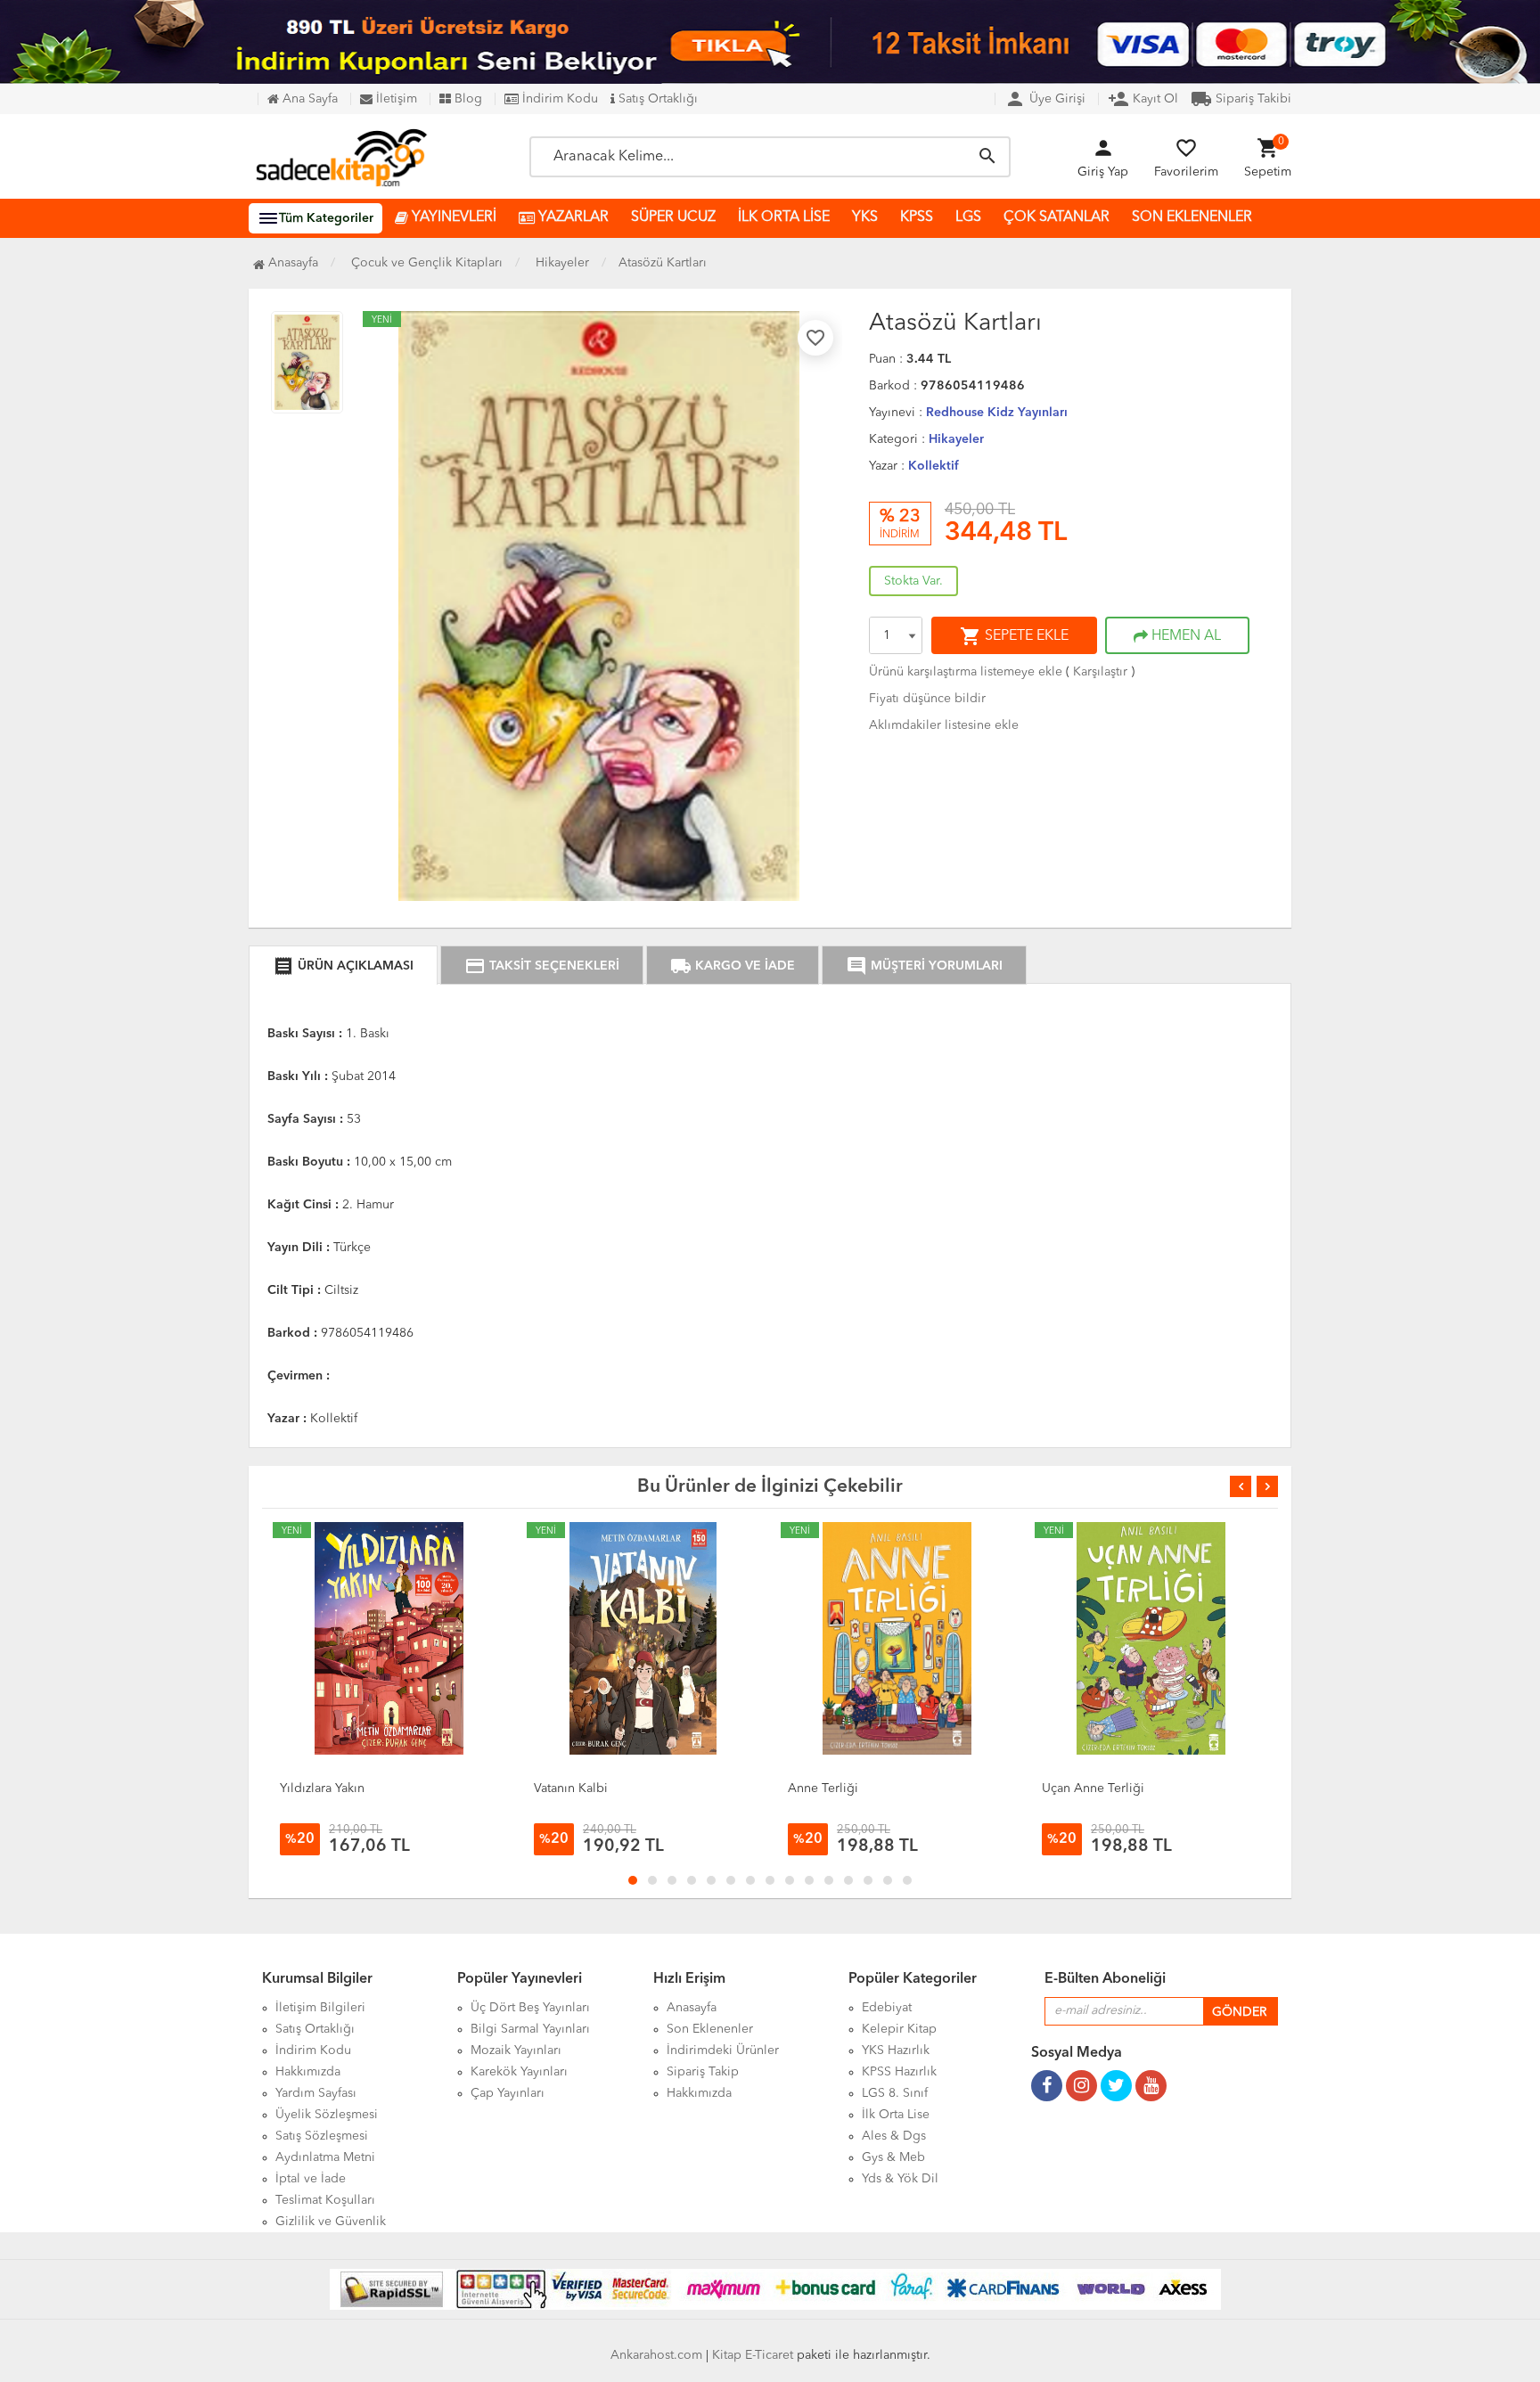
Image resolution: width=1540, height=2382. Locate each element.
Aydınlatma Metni (325, 2157)
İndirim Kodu (558, 99)
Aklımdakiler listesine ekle (944, 725)
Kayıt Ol (1143, 99)
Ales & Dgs (894, 2136)
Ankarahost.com (656, 2355)
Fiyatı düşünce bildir (927, 699)
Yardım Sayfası (316, 2093)
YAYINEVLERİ (452, 217)
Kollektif (934, 466)
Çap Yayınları (508, 2093)
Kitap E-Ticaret (753, 2355)
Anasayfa (291, 263)
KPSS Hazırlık (899, 2072)
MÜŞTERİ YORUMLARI (924, 966)
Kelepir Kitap (899, 2029)
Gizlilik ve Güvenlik (331, 2222)
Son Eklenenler (710, 2029)
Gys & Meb (893, 2157)
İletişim (395, 99)
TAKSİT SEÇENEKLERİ (542, 966)
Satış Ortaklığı (656, 99)
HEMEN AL (1184, 636)
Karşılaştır (1100, 672)
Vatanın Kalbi (571, 1789)
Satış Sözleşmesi (322, 2136)
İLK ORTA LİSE (784, 217)
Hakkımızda (308, 2072)
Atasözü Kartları (663, 263)
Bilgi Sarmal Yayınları (530, 2029)
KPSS (917, 217)
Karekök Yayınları (519, 2072)
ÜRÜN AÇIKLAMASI (343, 966)
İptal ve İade (311, 2179)
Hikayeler (956, 439)
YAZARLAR (572, 217)
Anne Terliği (823, 1789)
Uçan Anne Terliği (1093, 1789)
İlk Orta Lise (896, 2115)
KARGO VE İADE (733, 966)
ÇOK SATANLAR (1057, 217)
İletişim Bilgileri (320, 2008)
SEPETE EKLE (1014, 636)
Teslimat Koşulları (325, 2200)
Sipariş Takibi (1241, 99)
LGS (968, 217)
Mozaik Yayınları (516, 2050)
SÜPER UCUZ (673, 217)
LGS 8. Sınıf (895, 2093)
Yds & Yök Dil (900, 2179)
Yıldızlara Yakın (322, 1789)
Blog (467, 99)
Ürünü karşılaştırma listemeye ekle (966, 672)
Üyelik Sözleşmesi (327, 2115)
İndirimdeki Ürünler (723, 2050)
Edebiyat (887, 2008)
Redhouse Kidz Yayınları (997, 413)
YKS (865, 217)
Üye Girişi (1045, 99)
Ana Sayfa (308, 99)
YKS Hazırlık (896, 2050)
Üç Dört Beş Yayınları (530, 2008)
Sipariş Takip (703, 2072)
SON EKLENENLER (1192, 217)
